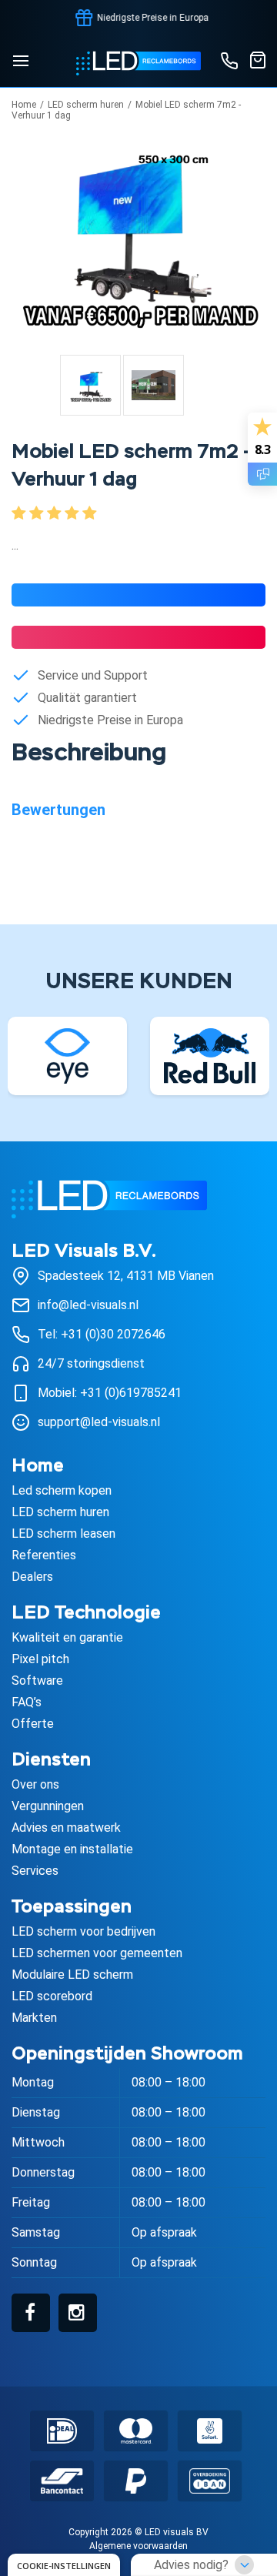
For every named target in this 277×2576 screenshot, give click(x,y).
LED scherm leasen (63, 1534)
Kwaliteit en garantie (67, 1637)
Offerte (33, 1724)
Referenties (44, 1555)
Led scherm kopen (62, 1490)
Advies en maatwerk (66, 1828)
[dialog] (64, 2565)
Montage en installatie (72, 1849)
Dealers (32, 1577)
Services (35, 1871)
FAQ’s (27, 1702)
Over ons (35, 1784)
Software (37, 1681)
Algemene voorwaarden (138, 2546)
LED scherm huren (86, 105)
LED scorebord (52, 1996)
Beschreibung (89, 754)
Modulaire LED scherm (72, 1975)
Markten (34, 2018)
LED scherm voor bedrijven (83, 1931)
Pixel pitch (40, 1659)
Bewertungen (58, 810)
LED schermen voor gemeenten (97, 1953)
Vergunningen (48, 1806)
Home (24, 105)
